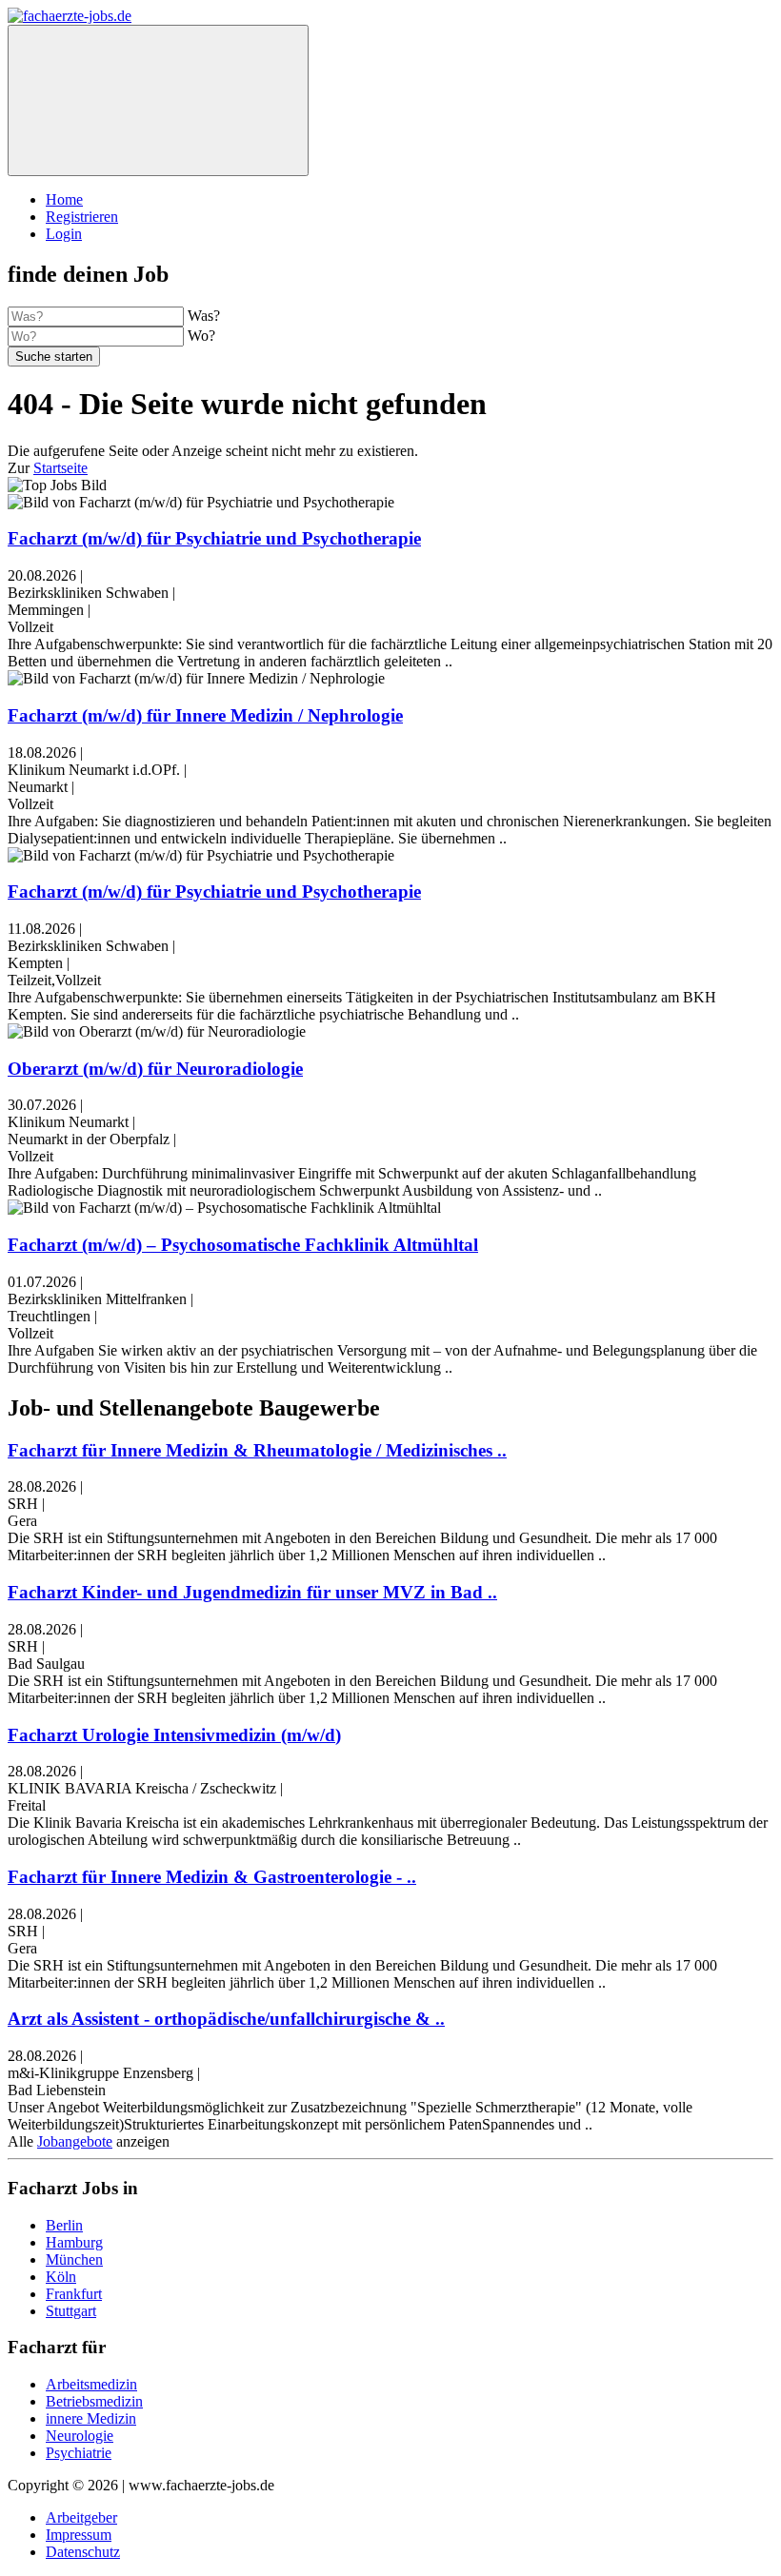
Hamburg (74, 2242)
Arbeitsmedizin (91, 2384)
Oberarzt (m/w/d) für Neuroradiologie (155, 1069)
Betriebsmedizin (94, 2401)
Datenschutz (83, 2552)
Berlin (64, 2225)
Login (64, 234)
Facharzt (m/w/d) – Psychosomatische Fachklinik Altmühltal (243, 1245)
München (74, 2259)
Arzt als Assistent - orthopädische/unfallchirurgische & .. (226, 2019)
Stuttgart (71, 2311)
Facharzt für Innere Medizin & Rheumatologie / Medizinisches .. (257, 1450)
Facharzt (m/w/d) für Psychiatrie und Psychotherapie (214, 538)
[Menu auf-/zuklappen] (158, 100)
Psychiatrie (79, 2453)
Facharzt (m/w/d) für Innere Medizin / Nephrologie (205, 715)
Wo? (201, 336)
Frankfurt (74, 2294)
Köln (61, 2277)
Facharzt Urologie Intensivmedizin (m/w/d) (174, 1735)
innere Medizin (91, 2418)
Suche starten (54, 357)
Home (64, 199)
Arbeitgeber (81, 2517)
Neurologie (80, 2436)
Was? (204, 316)
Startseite (60, 468)
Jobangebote (75, 2141)
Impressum (79, 2535)
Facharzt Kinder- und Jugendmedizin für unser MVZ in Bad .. (252, 1592)
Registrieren (82, 217)
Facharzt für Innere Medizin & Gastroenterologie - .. (212, 1877)
